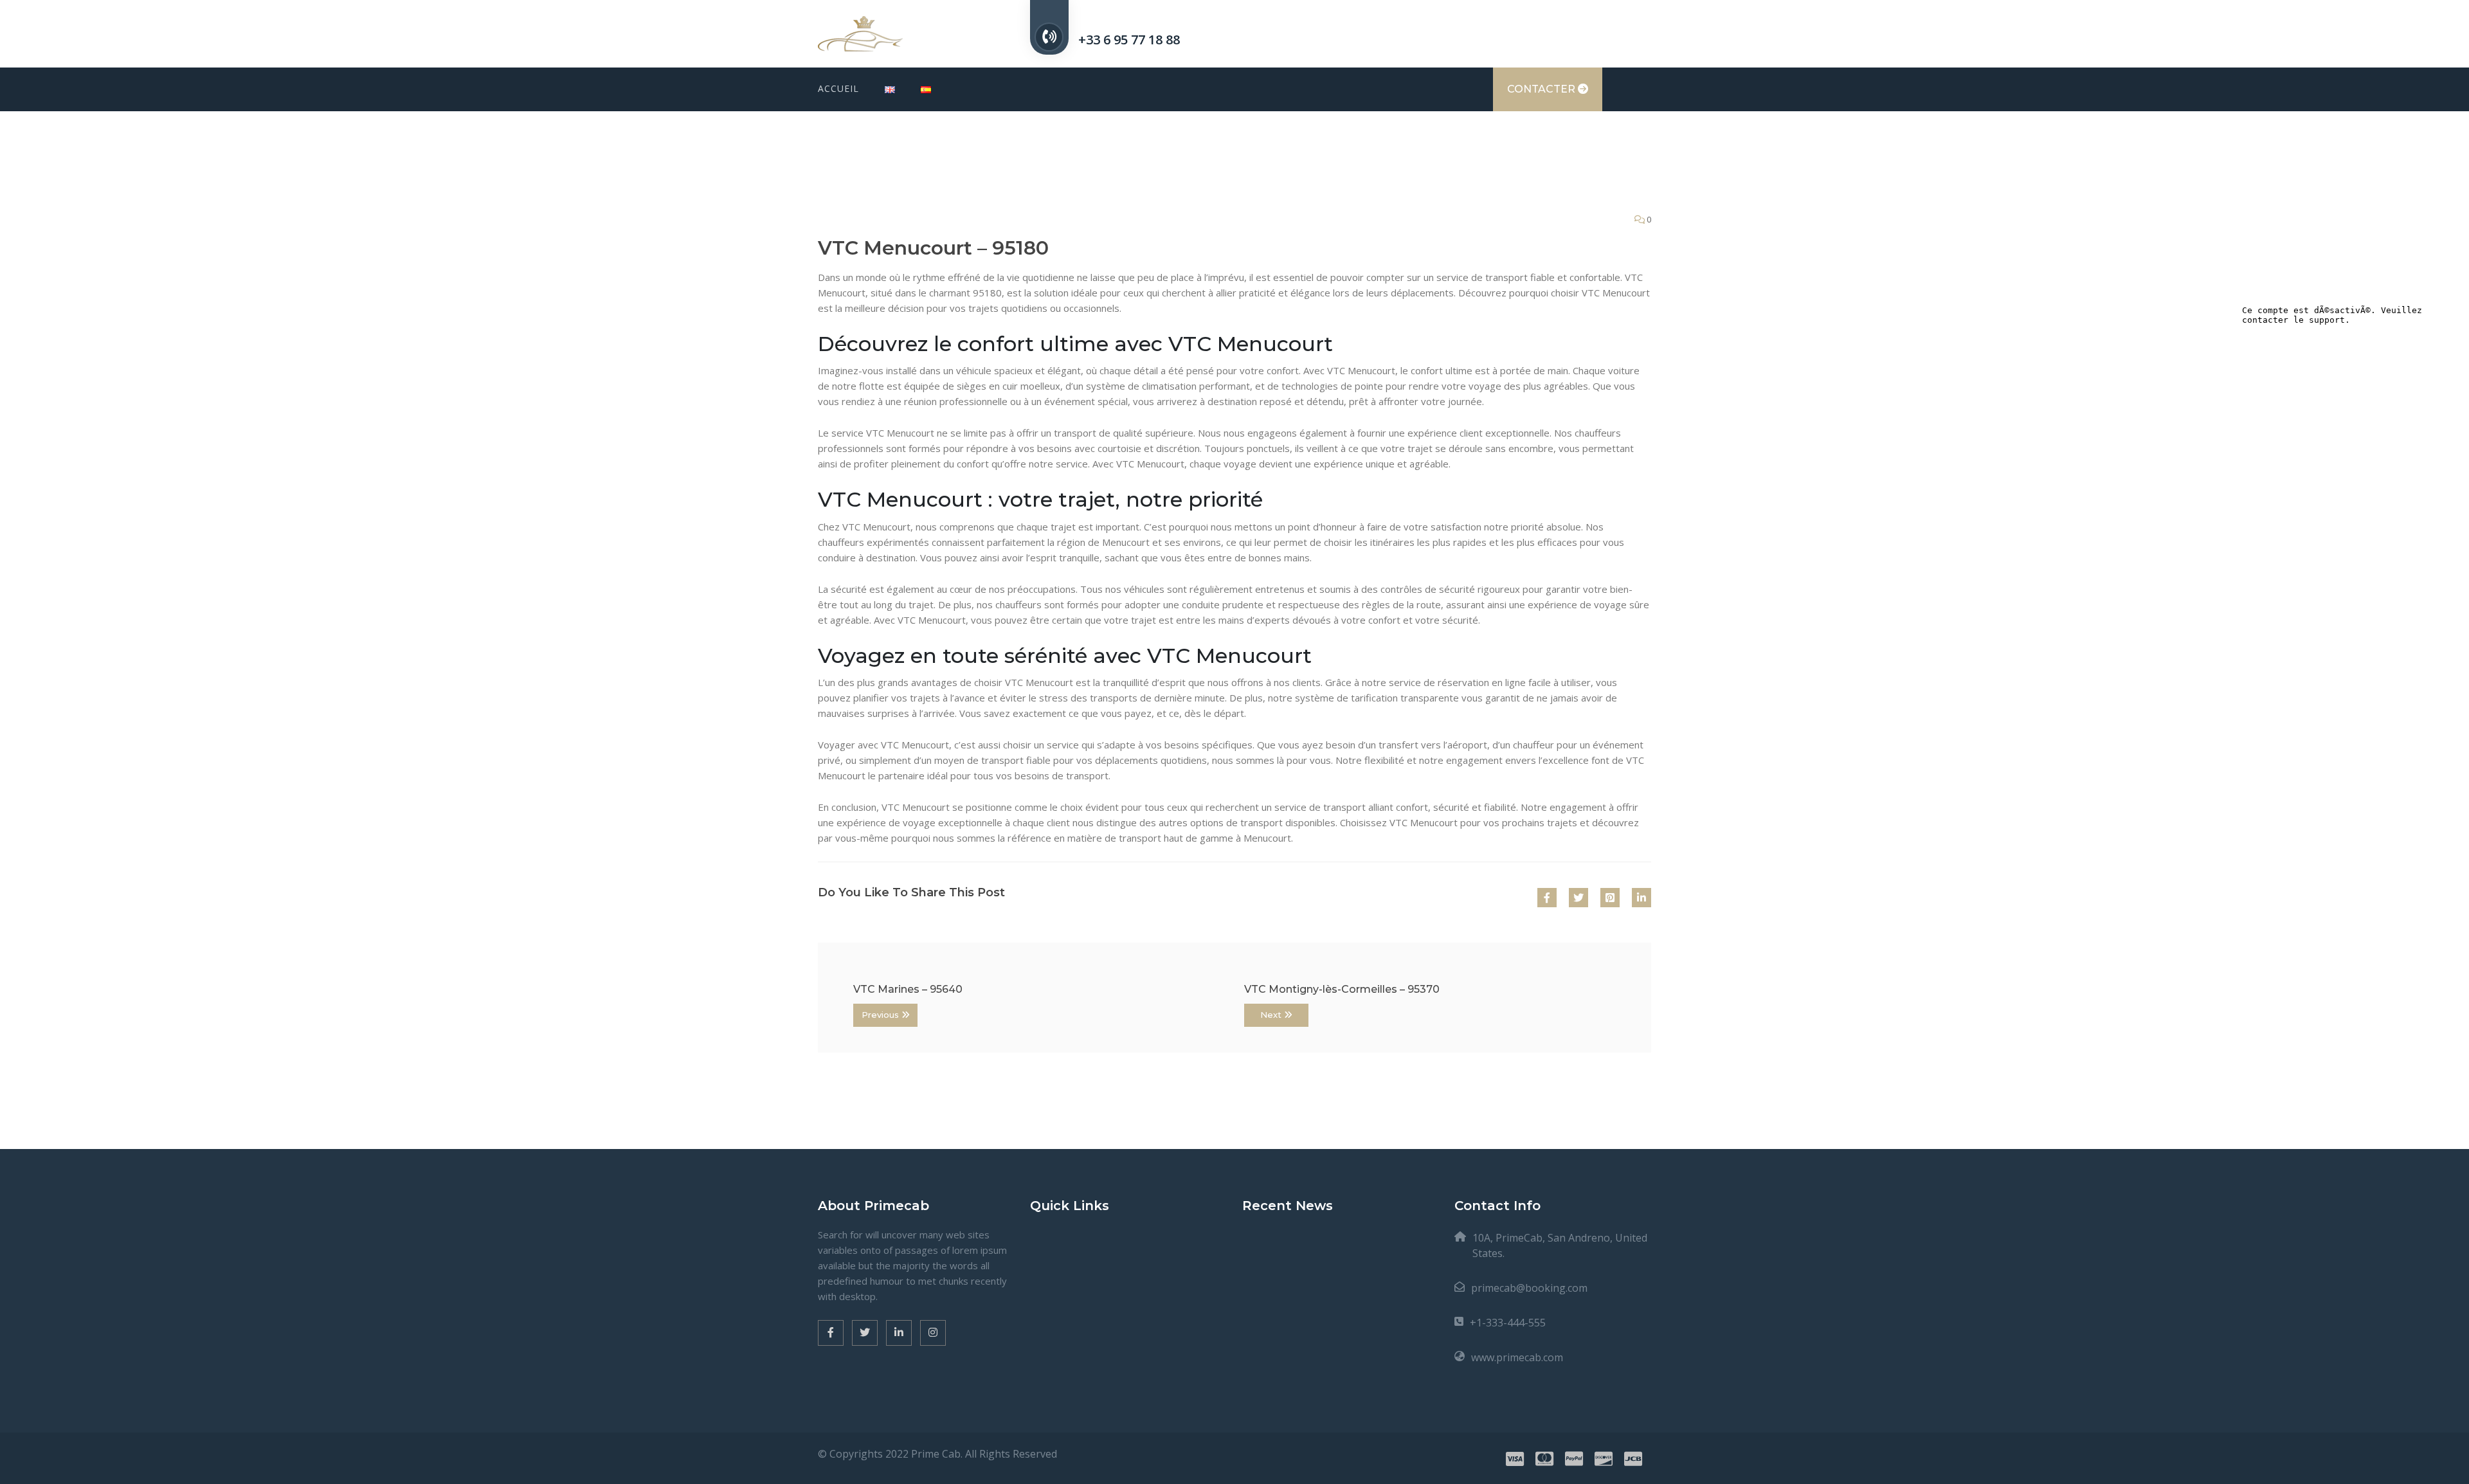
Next (1272, 1015)
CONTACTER (1542, 89)
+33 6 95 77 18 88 (1129, 40)
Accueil (838, 88)
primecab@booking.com (1529, 1288)
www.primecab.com (1517, 1357)
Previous (882, 1015)
